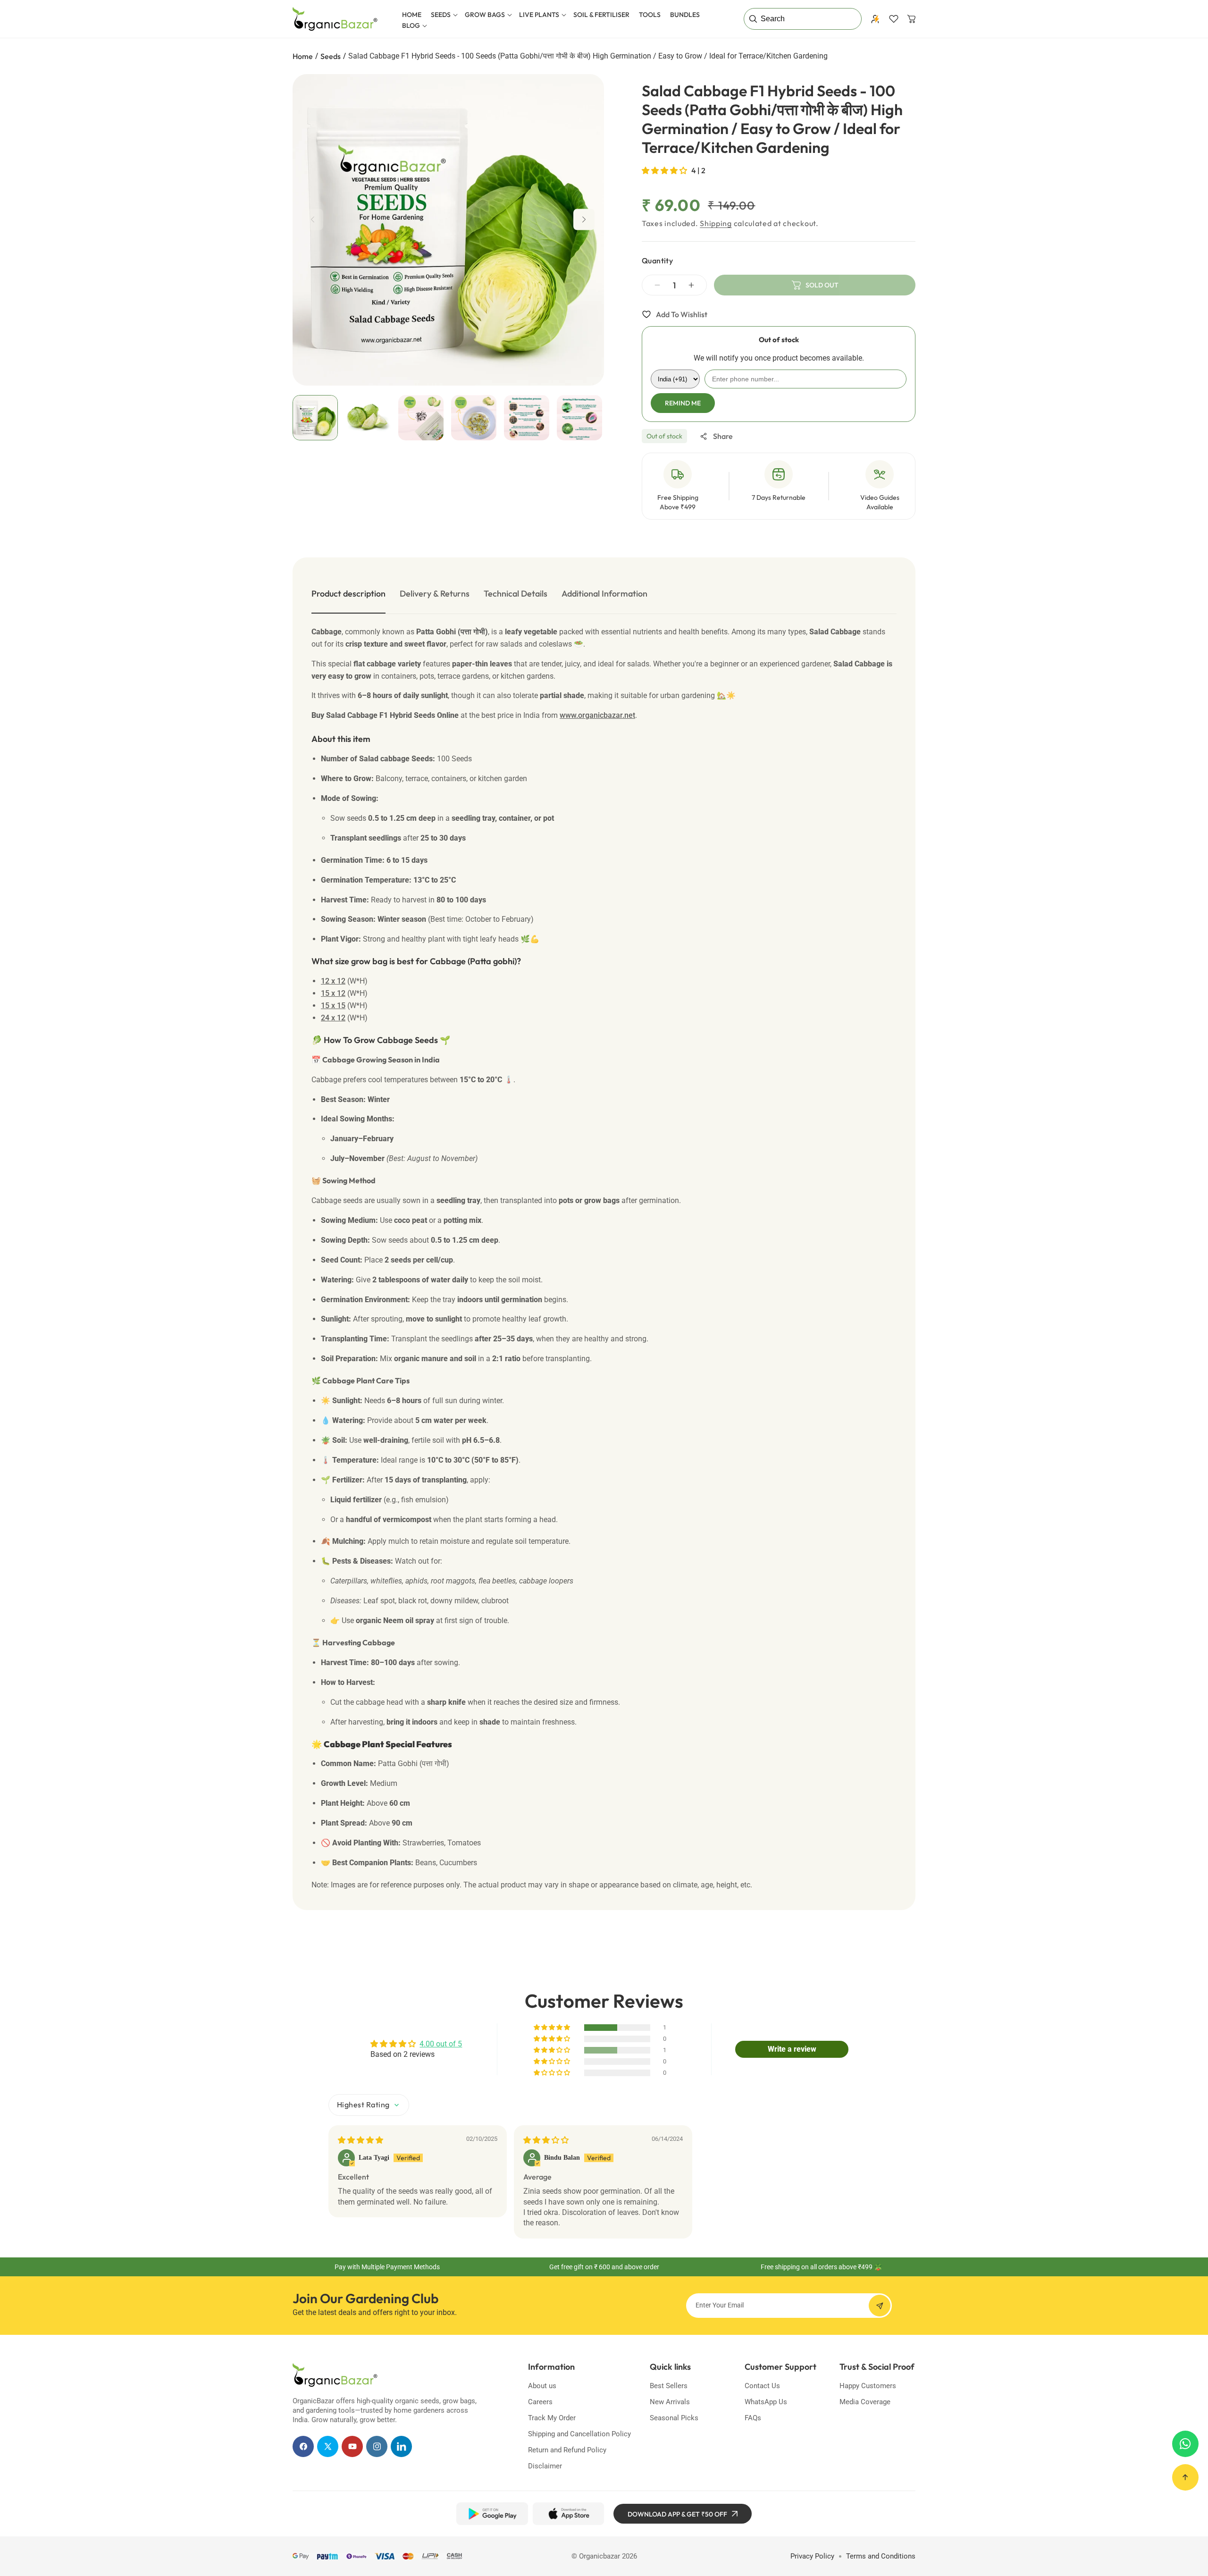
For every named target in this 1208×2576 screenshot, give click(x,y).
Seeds (331, 56)
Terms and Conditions (881, 2556)
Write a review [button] (792, 2049)
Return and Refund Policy (567, 2450)
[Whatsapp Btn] (1185, 2444)
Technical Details (516, 593)
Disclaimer (545, 2466)
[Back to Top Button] (1185, 2477)
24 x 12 (333, 1018)
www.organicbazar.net (597, 715)
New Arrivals (670, 2402)
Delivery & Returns (435, 593)
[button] (443, 15)
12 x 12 (333, 981)
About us (542, 2386)
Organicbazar (600, 2556)
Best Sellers (669, 2386)
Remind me (683, 403)
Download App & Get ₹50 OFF (677, 2514)
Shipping (716, 223)
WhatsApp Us (766, 2402)
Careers (540, 2402)
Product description (348, 593)
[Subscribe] (880, 2306)
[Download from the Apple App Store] (568, 2514)
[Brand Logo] (335, 2375)
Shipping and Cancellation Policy (579, 2434)
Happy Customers (868, 2386)
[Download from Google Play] (492, 2514)
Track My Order (552, 2418)
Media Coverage (865, 2402)
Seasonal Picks (674, 2418)
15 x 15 (333, 1006)
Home (303, 56)
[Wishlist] (894, 19)
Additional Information (604, 593)
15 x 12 (333, 993)
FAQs (753, 2418)
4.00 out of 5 (441, 2044)
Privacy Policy (812, 2556)
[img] (361, 2140)
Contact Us (762, 2386)
